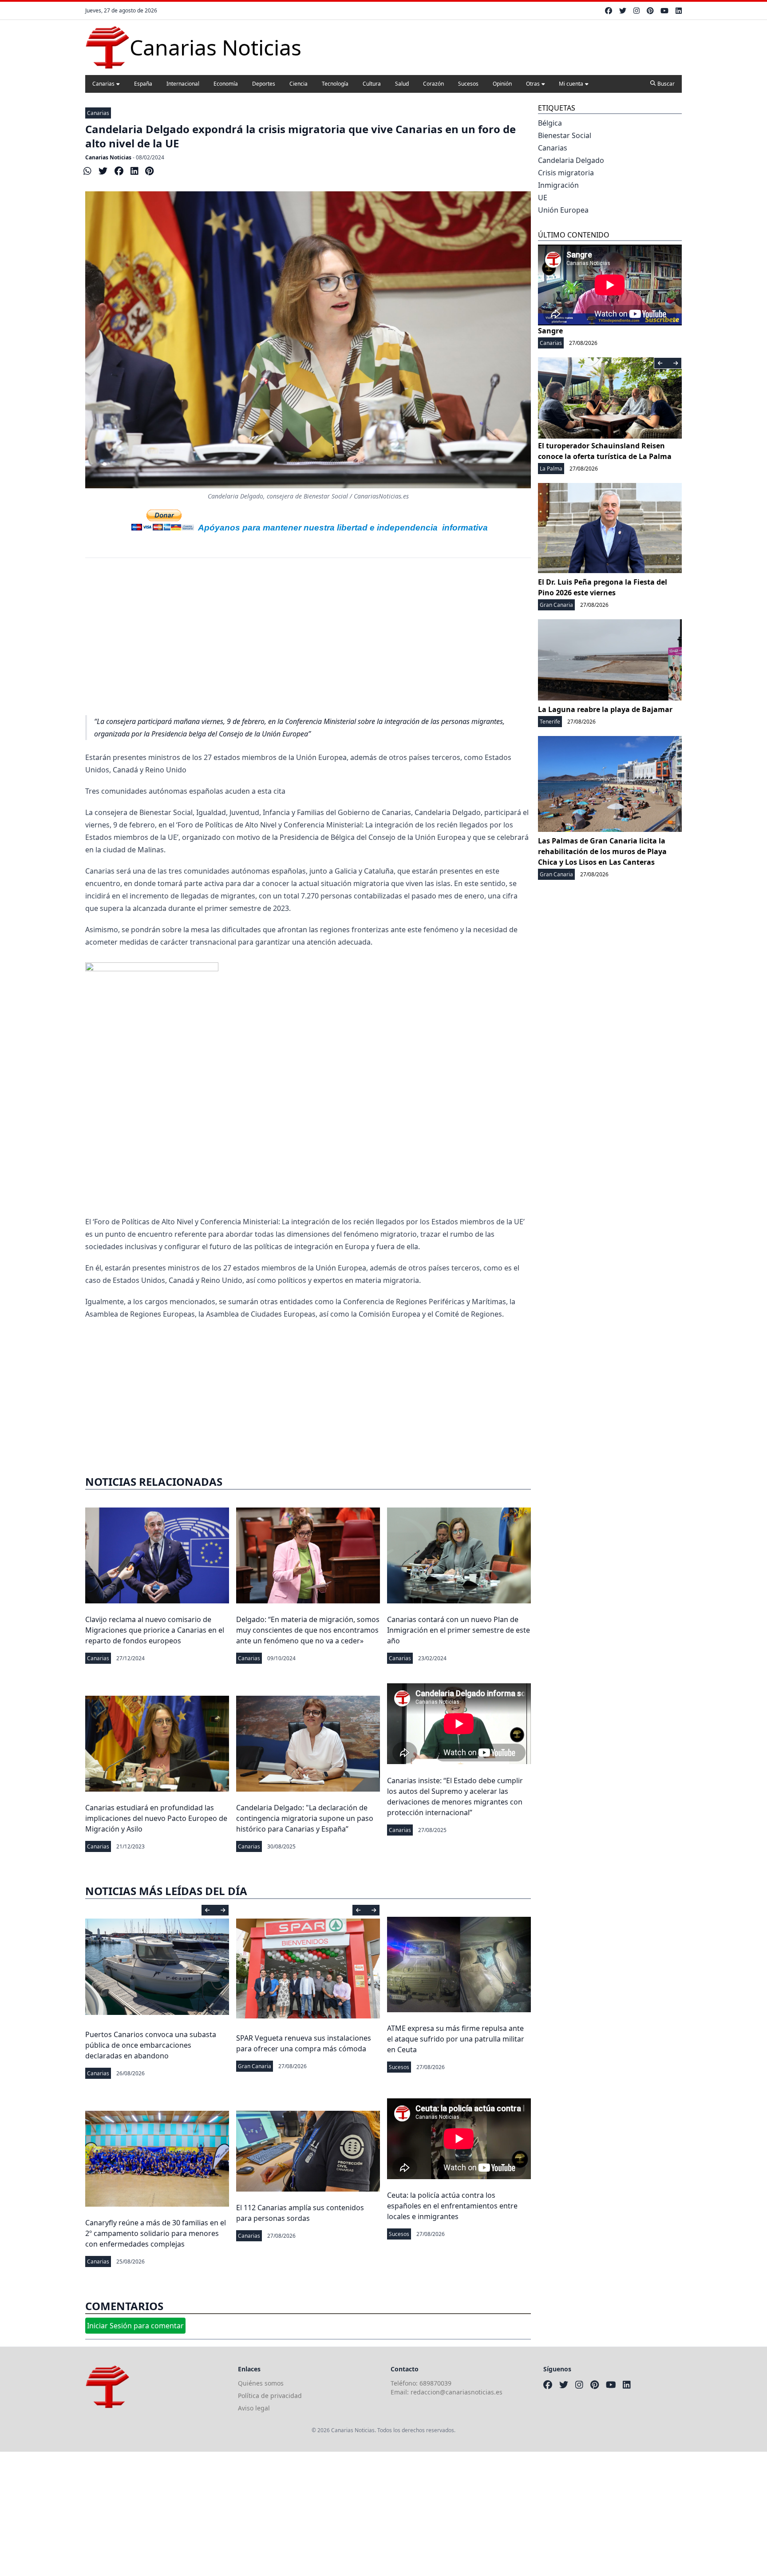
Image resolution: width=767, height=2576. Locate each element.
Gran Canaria (255, 2066)
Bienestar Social (565, 135)
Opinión (502, 84)
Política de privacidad (270, 2396)
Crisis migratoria (566, 173)
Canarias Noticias (108, 157)
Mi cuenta (571, 84)
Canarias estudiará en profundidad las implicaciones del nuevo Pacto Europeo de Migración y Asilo (156, 1818)
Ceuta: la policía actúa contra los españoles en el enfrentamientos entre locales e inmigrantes (452, 2206)
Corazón (433, 84)
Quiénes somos (261, 2383)
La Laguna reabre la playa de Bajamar (605, 709)
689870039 (435, 2383)
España (143, 84)
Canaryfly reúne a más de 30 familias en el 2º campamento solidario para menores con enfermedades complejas (156, 2233)
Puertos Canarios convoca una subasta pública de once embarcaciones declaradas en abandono (151, 2045)
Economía (226, 84)
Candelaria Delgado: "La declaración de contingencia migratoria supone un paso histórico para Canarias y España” (305, 1818)
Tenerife (550, 722)
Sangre (550, 331)
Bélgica (550, 123)
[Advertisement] (308, 641)
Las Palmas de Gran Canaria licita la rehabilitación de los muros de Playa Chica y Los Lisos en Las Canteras (602, 851)
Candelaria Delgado (571, 160)
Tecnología (335, 84)
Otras (533, 84)
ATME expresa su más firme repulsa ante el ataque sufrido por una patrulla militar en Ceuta (456, 2039)
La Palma (551, 469)
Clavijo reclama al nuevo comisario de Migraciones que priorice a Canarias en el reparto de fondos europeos (155, 1630)
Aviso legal (254, 2408)
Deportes (264, 84)
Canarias (103, 84)
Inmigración (558, 185)
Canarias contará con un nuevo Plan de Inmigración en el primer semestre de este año (459, 1630)
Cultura (372, 84)
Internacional (183, 84)
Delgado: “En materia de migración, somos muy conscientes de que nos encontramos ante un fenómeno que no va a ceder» (308, 1630)
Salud (402, 84)
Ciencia (298, 84)
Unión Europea (563, 210)
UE (543, 198)
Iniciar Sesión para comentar (135, 2326)
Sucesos (468, 84)
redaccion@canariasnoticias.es (457, 2392)
